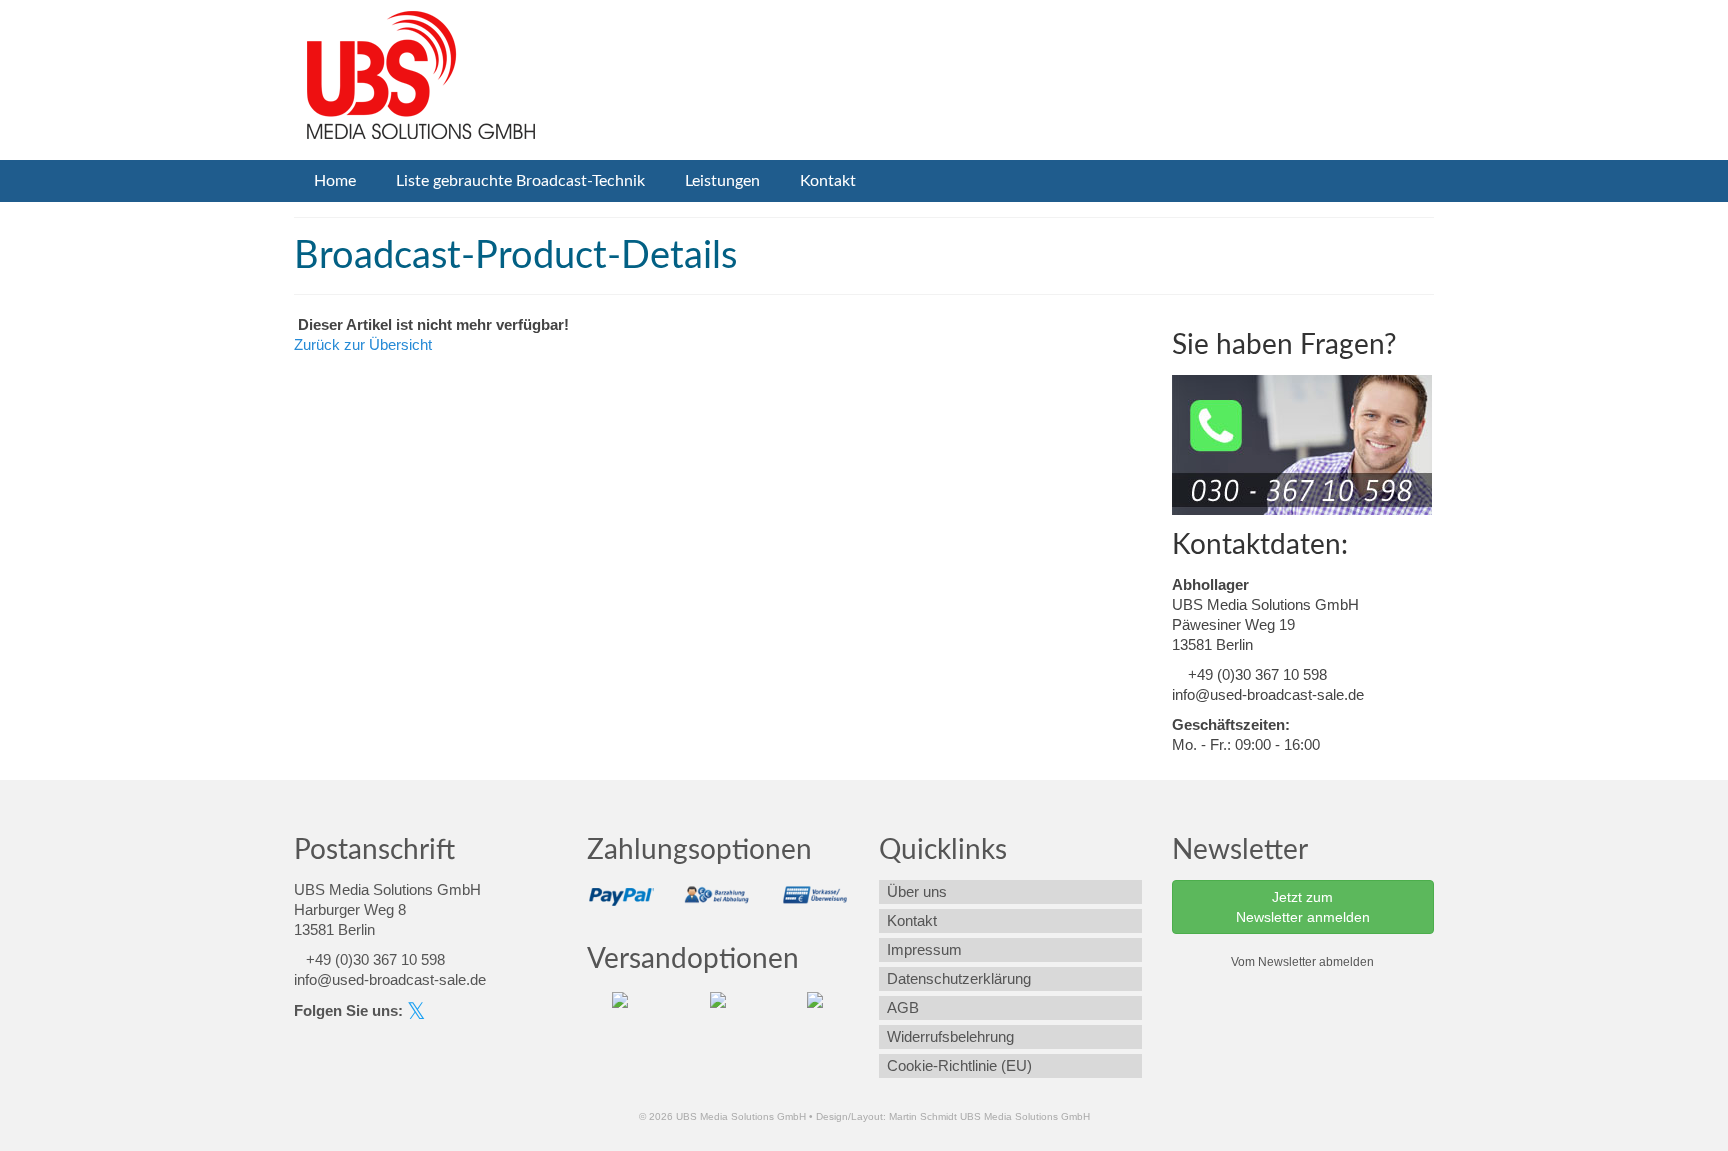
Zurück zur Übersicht (363, 344)
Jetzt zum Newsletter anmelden (1303, 907)
